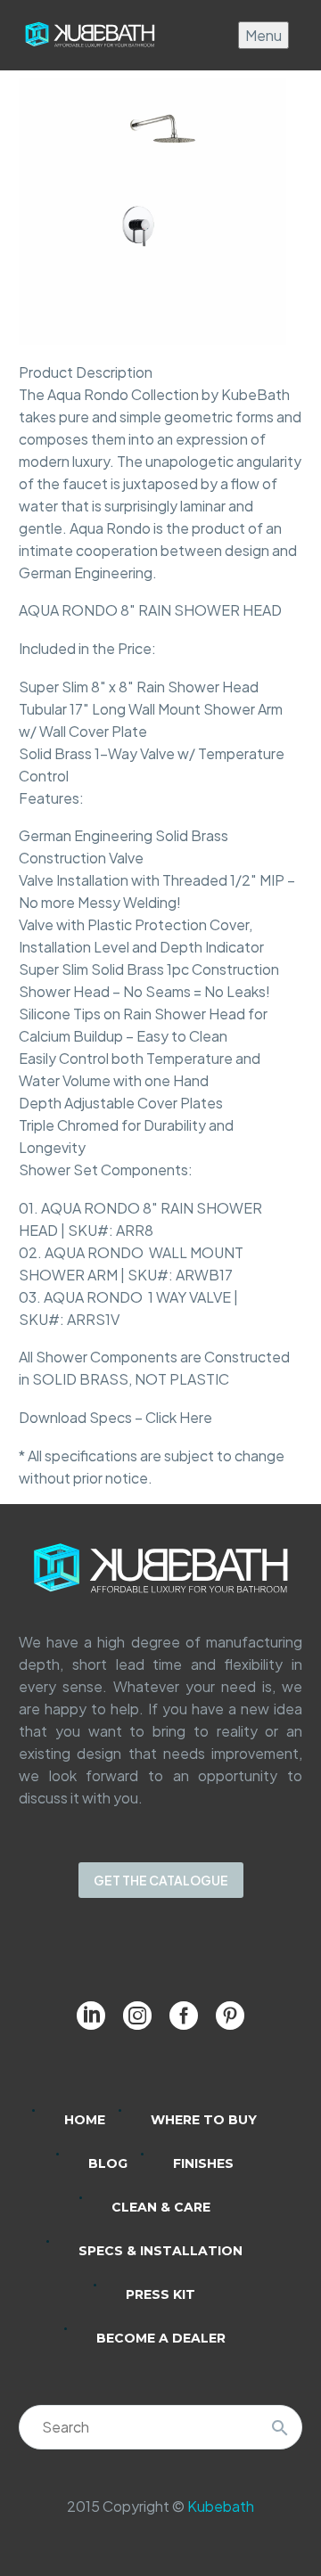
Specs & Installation (160, 2251)
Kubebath (221, 2506)
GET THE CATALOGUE (161, 1880)
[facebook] (184, 2016)
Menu (263, 35)
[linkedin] (91, 2016)
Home (85, 2120)
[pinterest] (230, 2016)
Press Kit (160, 2294)
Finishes (203, 2163)
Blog (108, 2163)
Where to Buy (204, 2120)
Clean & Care (161, 2207)
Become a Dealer (161, 2338)
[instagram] (137, 2016)
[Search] (280, 2427)
